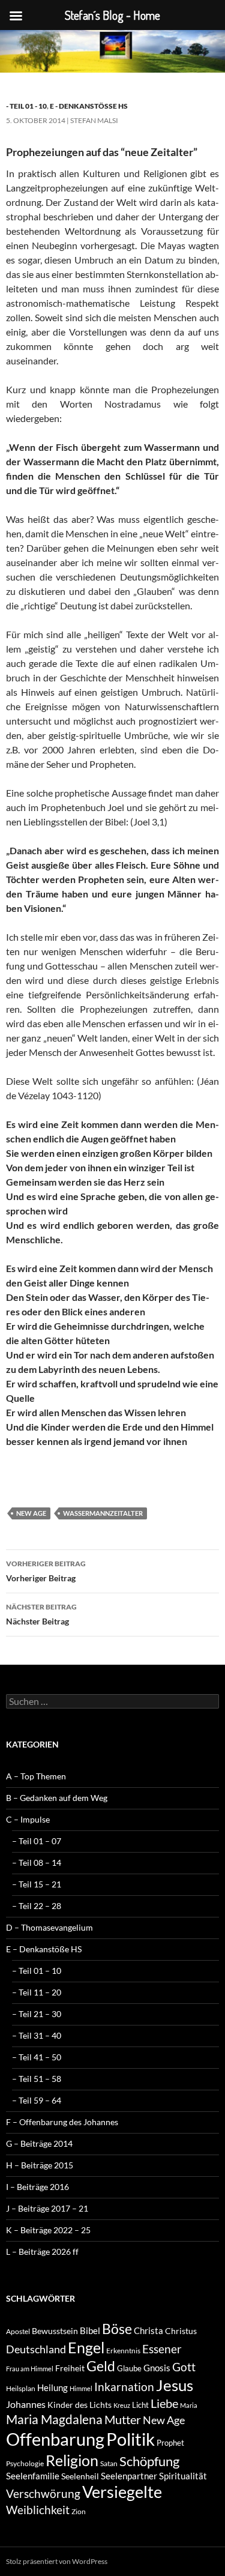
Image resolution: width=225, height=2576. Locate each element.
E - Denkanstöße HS (89, 106)
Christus (181, 2331)
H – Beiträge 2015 (40, 2165)
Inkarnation (124, 2387)
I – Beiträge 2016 (37, 2187)
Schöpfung (149, 2461)
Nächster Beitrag (41, 1614)
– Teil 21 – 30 (37, 2014)
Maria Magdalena (54, 2419)
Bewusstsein (55, 2331)
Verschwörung (43, 2493)
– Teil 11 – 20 (37, 1992)
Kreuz (122, 2405)
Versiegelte (122, 2492)
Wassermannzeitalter (103, 1513)
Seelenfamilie (33, 2476)
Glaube (129, 2368)
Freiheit (70, 2368)
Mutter (123, 2419)
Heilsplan (21, 2388)
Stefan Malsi (94, 120)
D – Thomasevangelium (49, 1927)
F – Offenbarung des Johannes (62, 2122)
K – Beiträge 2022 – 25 (48, 2230)
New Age (31, 1513)
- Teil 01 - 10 (26, 106)
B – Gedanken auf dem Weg (57, 1798)
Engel (86, 2348)
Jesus (175, 2385)
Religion (72, 2460)
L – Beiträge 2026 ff (42, 2252)
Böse (117, 2329)
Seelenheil (80, 2476)
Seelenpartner (129, 2476)
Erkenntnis (123, 2351)
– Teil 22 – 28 (37, 1906)
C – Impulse (28, 1819)
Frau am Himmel (30, 2369)
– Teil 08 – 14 (37, 1863)
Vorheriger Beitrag (46, 1571)
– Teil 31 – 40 (37, 2035)
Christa (148, 2330)
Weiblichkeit (38, 2510)
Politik (130, 2439)
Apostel (18, 2331)
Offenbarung (55, 2439)
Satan (109, 2463)
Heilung (52, 2387)
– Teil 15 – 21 (37, 1884)
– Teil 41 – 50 (37, 2057)
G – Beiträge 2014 (39, 2143)
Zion (79, 2511)
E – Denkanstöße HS (44, 1949)
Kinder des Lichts (79, 2405)
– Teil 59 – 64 (37, 2100)
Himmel (81, 2388)
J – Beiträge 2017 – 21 (47, 2208)
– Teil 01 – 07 (37, 1841)
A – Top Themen (36, 1776)
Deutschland (36, 2349)
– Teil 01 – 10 (37, 1971)
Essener (162, 2349)
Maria (189, 2405)
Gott (184, 2367)
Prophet (170, 2443)
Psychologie (25, 2463)
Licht (140, 2405)
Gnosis (157, 2368)
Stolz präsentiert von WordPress (57, 2561)
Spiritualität (183, 2476)
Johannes (26, 2404)
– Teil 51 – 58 (37, 2079)
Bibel (90, 2330)
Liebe (164, 2403)
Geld (101, 2366)
